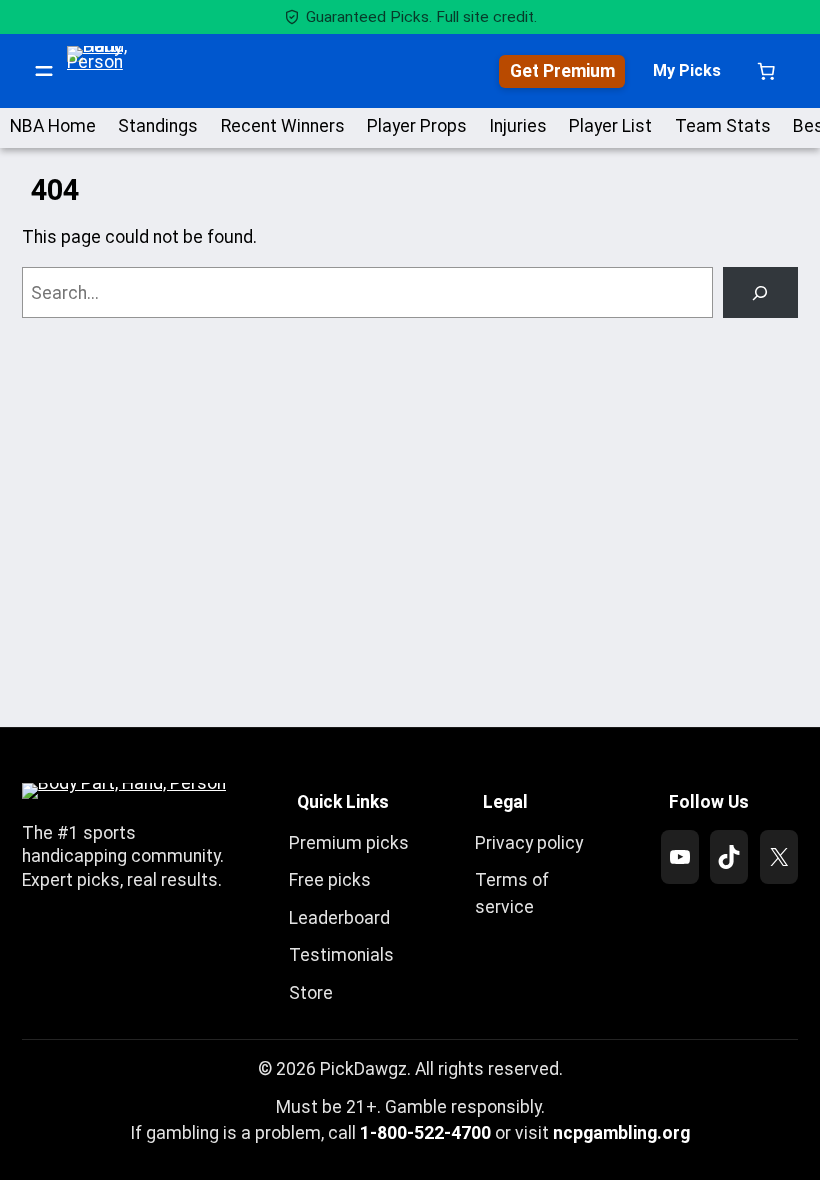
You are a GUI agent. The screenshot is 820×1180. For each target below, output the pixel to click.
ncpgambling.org (621, 1133)
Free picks (330, 880)
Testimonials (341, 955)
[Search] (760, 292)
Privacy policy (529, 843)
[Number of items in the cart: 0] (766, 71)
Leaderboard (339, 918)
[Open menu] (44, 71)
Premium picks (349, 843)
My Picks (687, 70)
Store (311, 993)
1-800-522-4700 (425, 1133)
